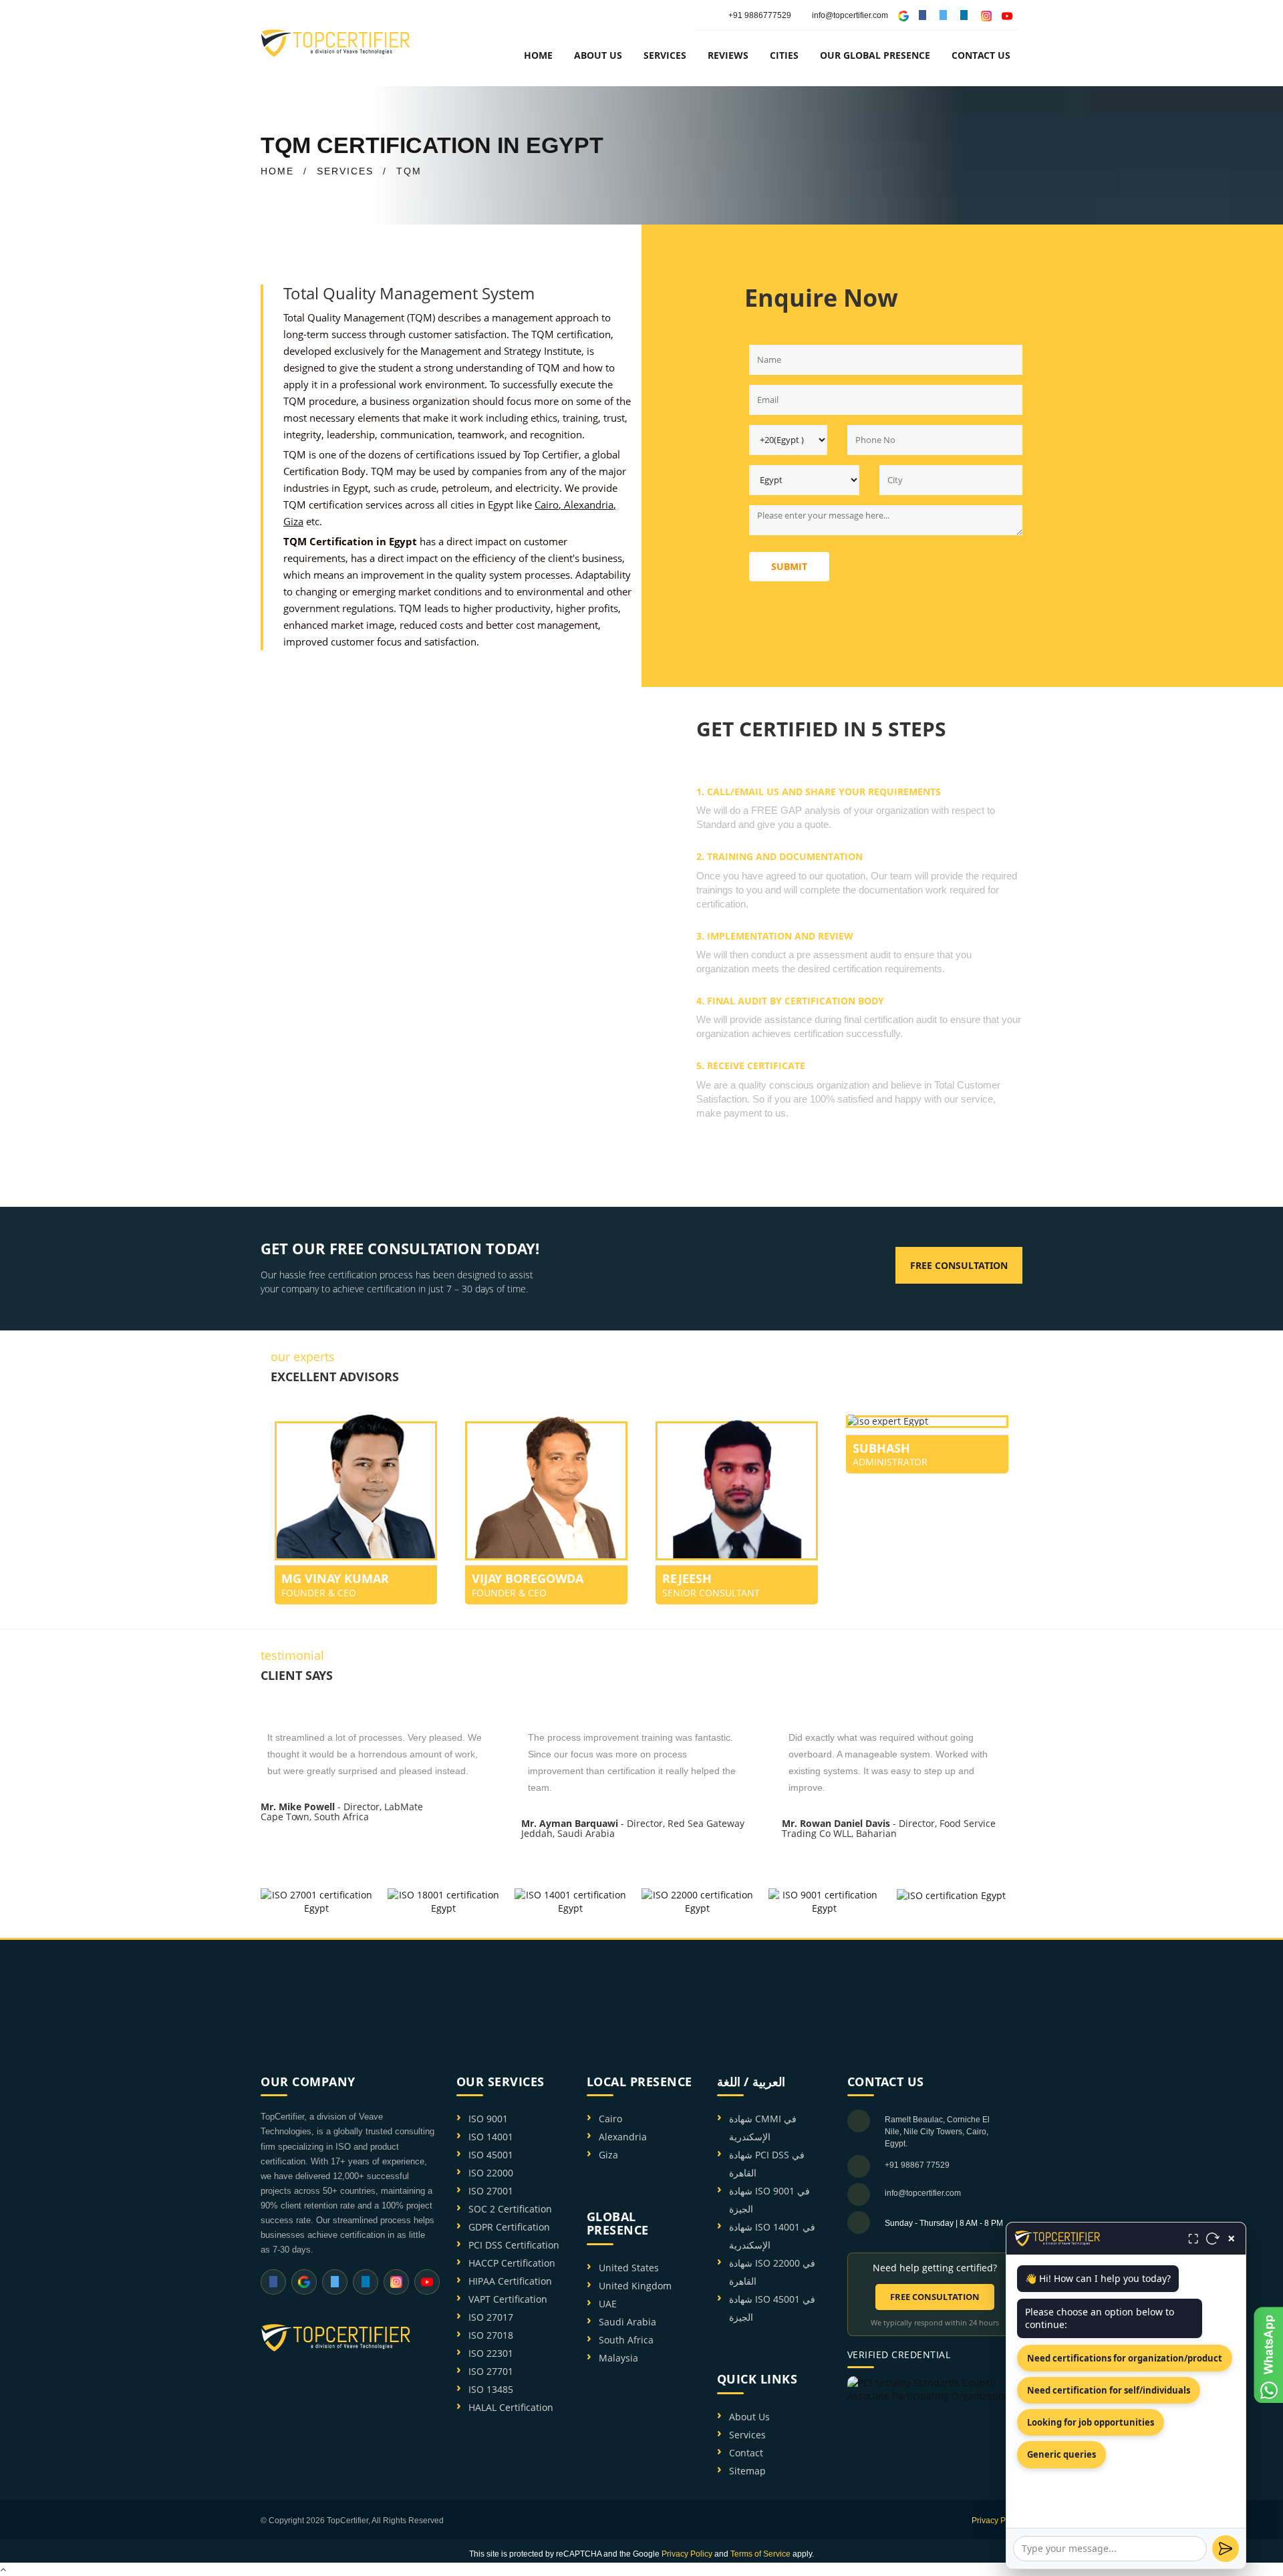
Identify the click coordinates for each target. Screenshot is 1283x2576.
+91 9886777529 (760, 15)
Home (538, 55)
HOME (277, 171)
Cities (784, 55)
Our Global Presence (875, 55)
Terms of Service (760, 2554)
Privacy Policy (997, 2521)
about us (598, 55)
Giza (293, 521)
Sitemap (747, 2471)
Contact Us (981, 55)
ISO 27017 (491, 2317)
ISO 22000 (491, 2173)
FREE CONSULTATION (935, 2297)
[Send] (1226, 2549)
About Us (749, 2417)
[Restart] (1213, 2239)
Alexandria (589, 505)
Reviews (728, 55)
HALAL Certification (511, 2407)
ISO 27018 (491, 2335)
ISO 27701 (491, 2371)
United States (629, 2268)
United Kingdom (635, 2286)
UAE (608, 2304)
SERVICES (345, 171)
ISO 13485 (491, 2389)
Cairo (547, 505)
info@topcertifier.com (850, 15)
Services (747, 2435)
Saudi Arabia (627, 2322)
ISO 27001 (491, 2191)
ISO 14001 (491, 2137)
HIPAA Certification (510, 2281)
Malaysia (618, 2358)
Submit (789, 566)
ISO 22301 (491, 2353)
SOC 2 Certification (510, 2209)
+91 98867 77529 (917, 2165)
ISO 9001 (488, 2119)
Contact (746, 2453)
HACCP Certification (512, 2263)
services (665, 55)
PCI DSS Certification (514, 2245)
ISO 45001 (491, 2155)
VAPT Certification (508, 2299)
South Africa (626, 2340)
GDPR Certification (509, 2227)
